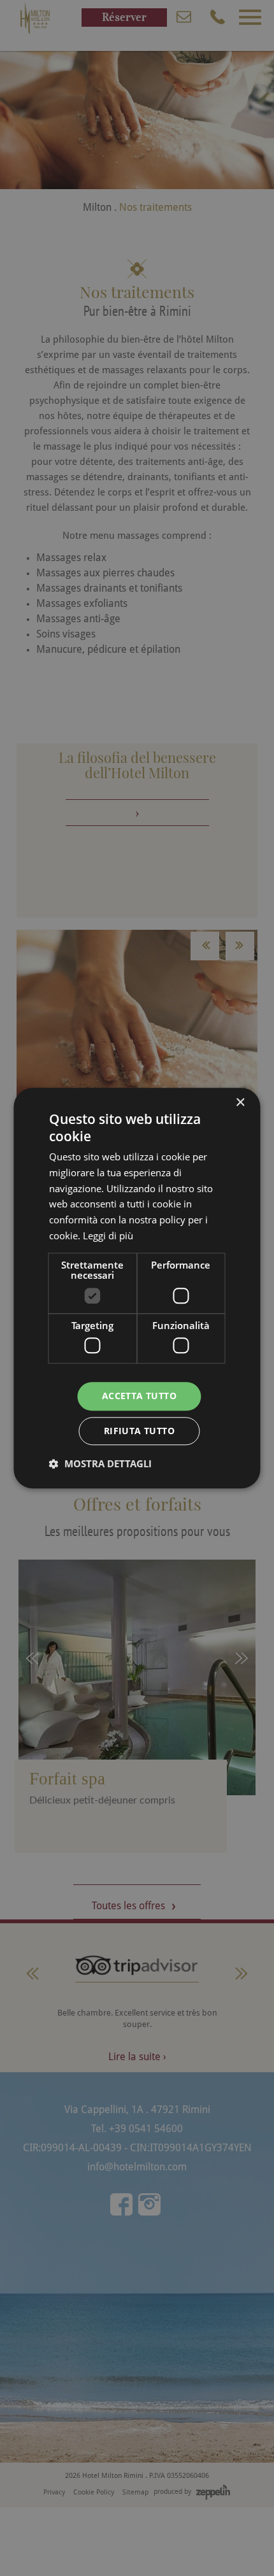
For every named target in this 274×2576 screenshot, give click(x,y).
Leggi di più (108, 1235)
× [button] (240, 1103)
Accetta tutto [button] (139, 1396)
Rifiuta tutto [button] (139, 1431)
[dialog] (137, 1288)
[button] (100, 1463)
